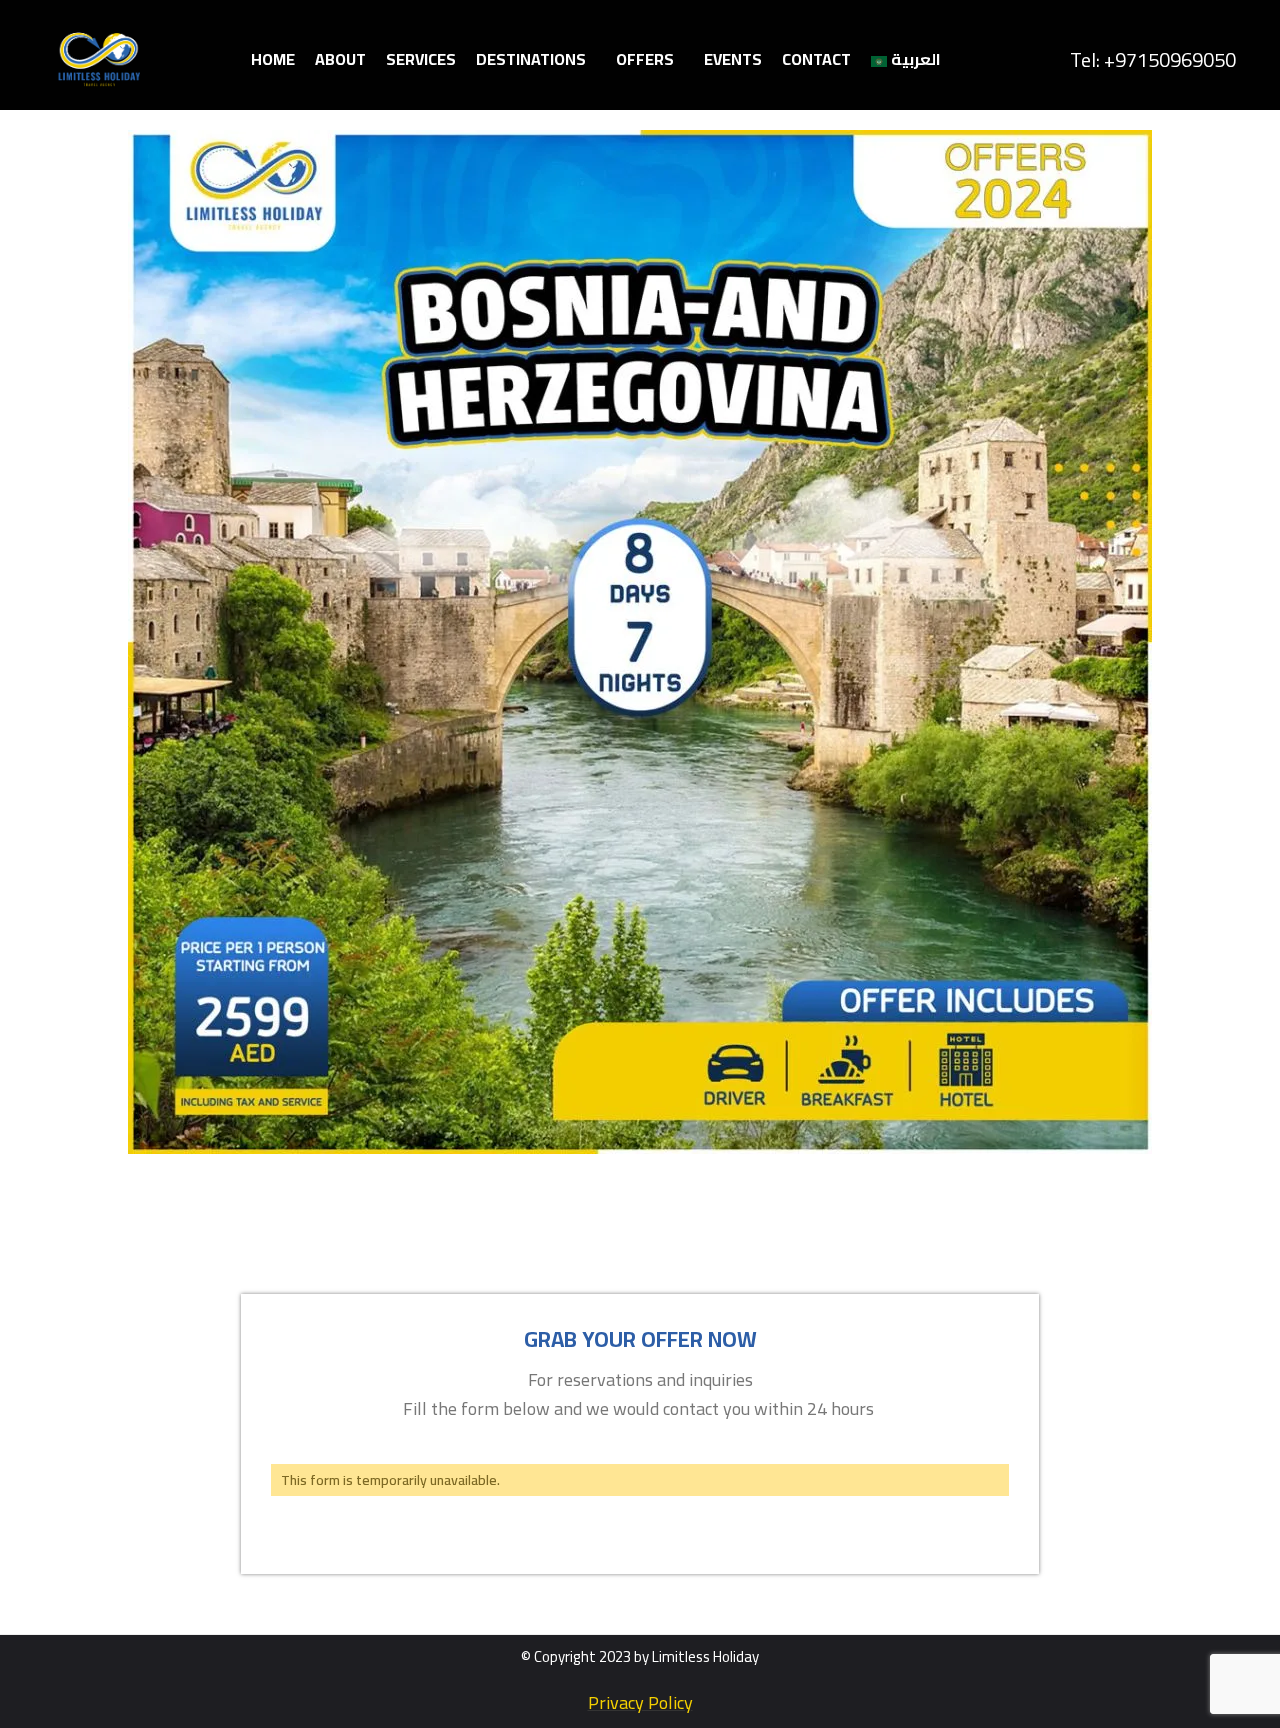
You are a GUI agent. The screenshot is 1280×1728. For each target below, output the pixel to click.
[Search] (1044, 60)
